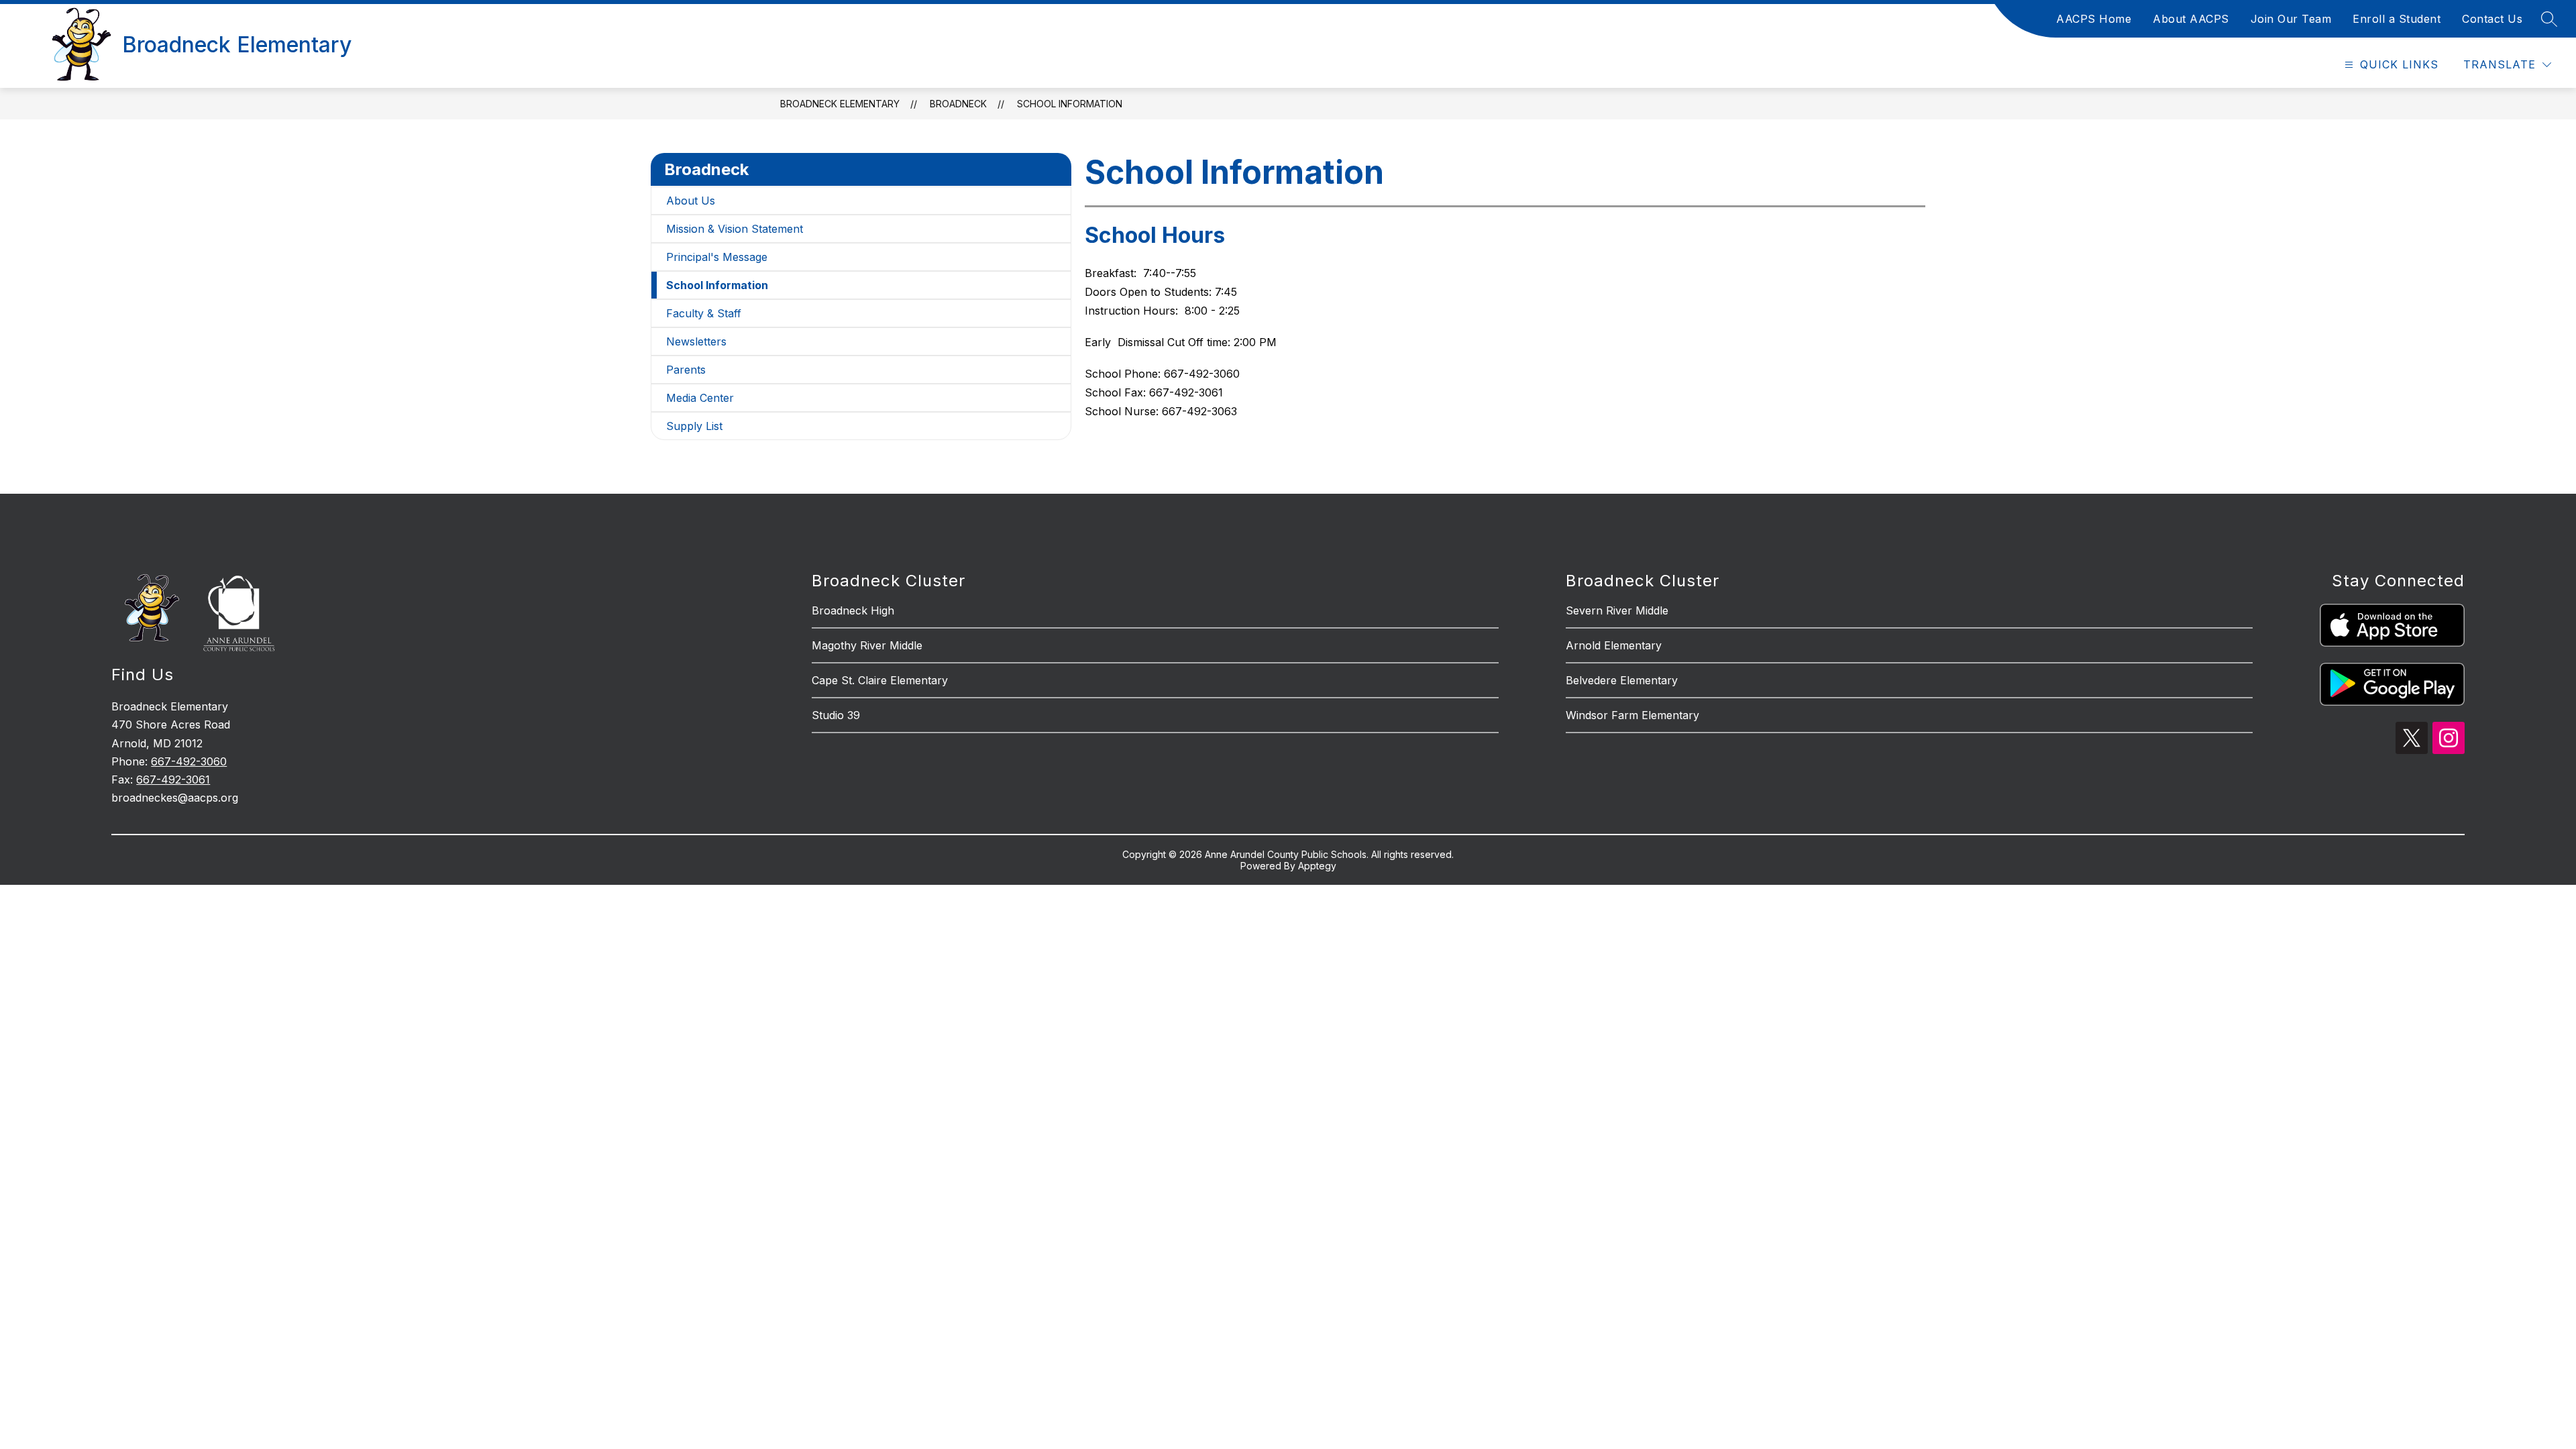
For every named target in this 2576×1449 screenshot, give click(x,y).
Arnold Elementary (1614, 645)
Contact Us (2492, 19)
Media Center (700, 398)
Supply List (694, 426)
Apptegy (1317, 866)
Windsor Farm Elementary (1632, 715)
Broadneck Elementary (840, 104)
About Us (691, 201)
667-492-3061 (173, 780)
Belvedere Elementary (1622, 680)
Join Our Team (2291, 19)
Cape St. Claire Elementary (880, 680)
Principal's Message (717, 257)
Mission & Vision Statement (735, 229)
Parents (686, 370)
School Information (1070, 104)
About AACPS (2191, 19)
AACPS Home (2094, 19)
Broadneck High (853, 610)
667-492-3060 (189, 761)
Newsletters (696, 341)
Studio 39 (836, 715)
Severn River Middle (1617, 610)
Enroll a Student (2397, 19)
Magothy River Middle (867, 645)
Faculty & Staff (704, 313)
